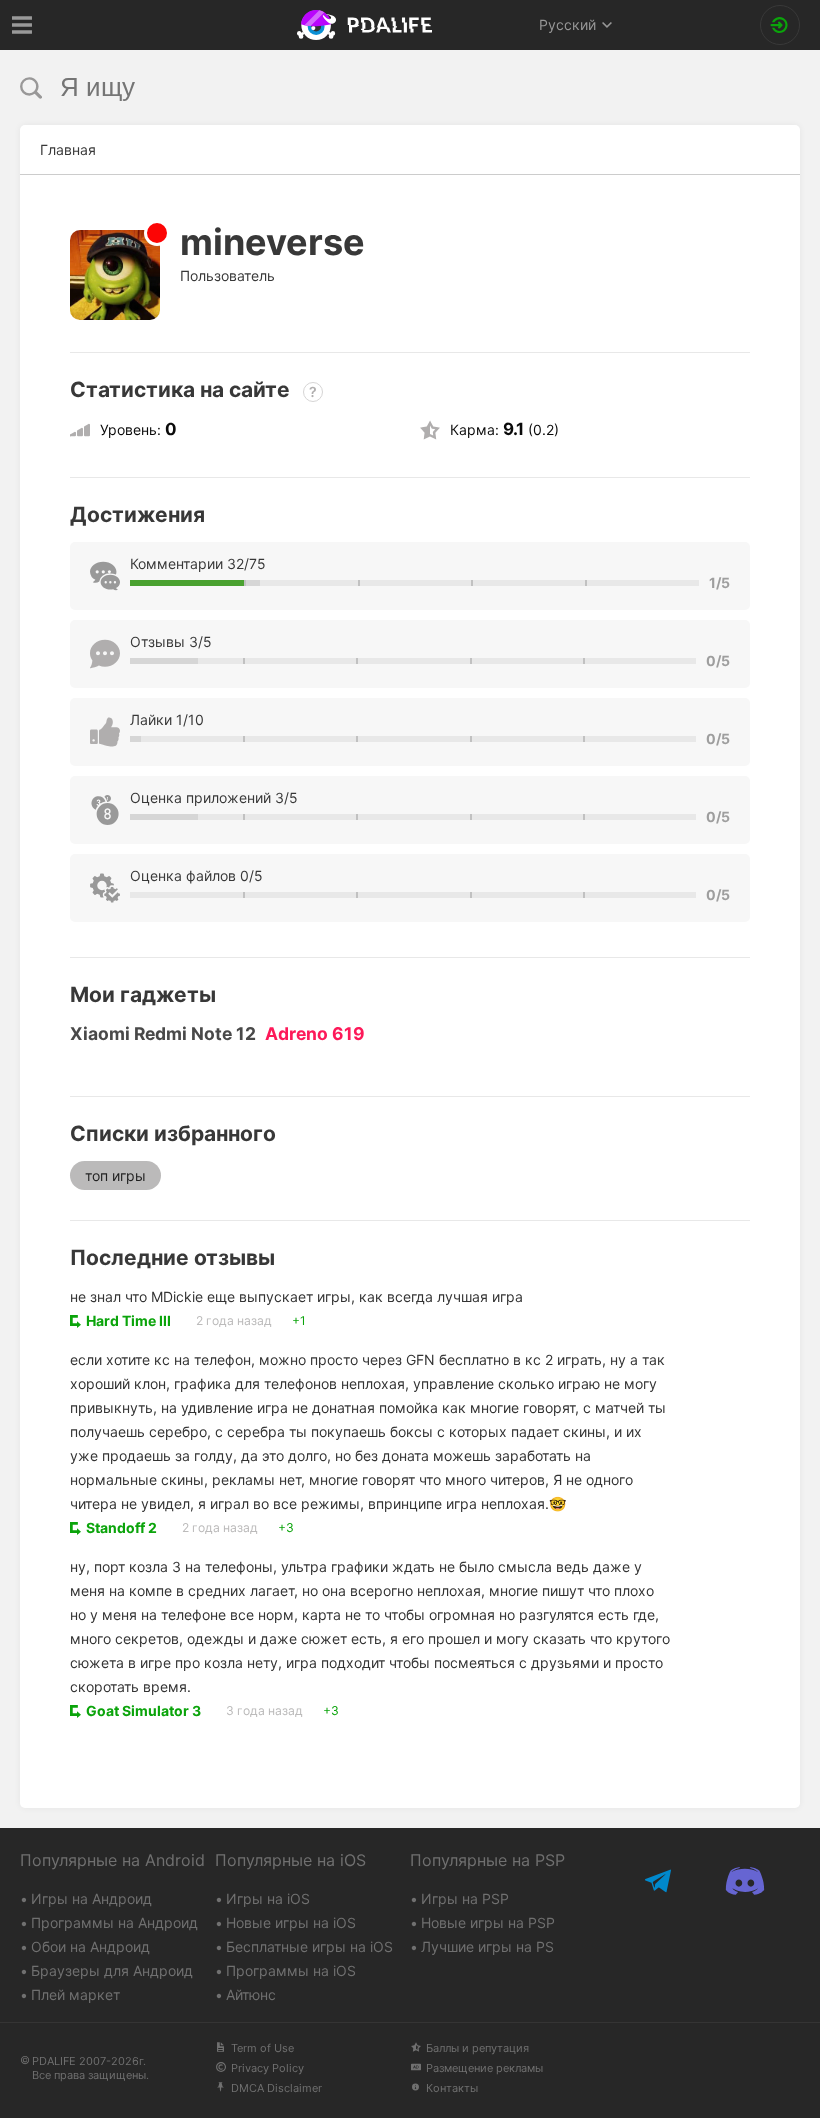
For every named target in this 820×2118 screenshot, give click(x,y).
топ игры (115, 1175)
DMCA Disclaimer (276, 2088)
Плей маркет (75, 1994)
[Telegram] (660, 1880)
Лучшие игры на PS (487, 1946)
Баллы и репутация (477, 2048)
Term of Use (262, 2048)
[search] (372, 87)
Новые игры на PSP (488, 1922)
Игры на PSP (465, 1898)
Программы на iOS (291, 1970)
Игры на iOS (268, 1898)
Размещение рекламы (484, 2068)
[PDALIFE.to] (367, 25)
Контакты (452, 2088)
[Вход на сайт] (780, 25)
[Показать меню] (22, 25)
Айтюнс (251, 1994)
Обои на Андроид (90, 1946)
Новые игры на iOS (291, 1922)
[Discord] (745, 1880)
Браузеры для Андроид (112, 1970)
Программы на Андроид (114, 1922)
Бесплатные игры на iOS (309, 1946)
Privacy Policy (267, 2068)
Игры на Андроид (91, 1898)
